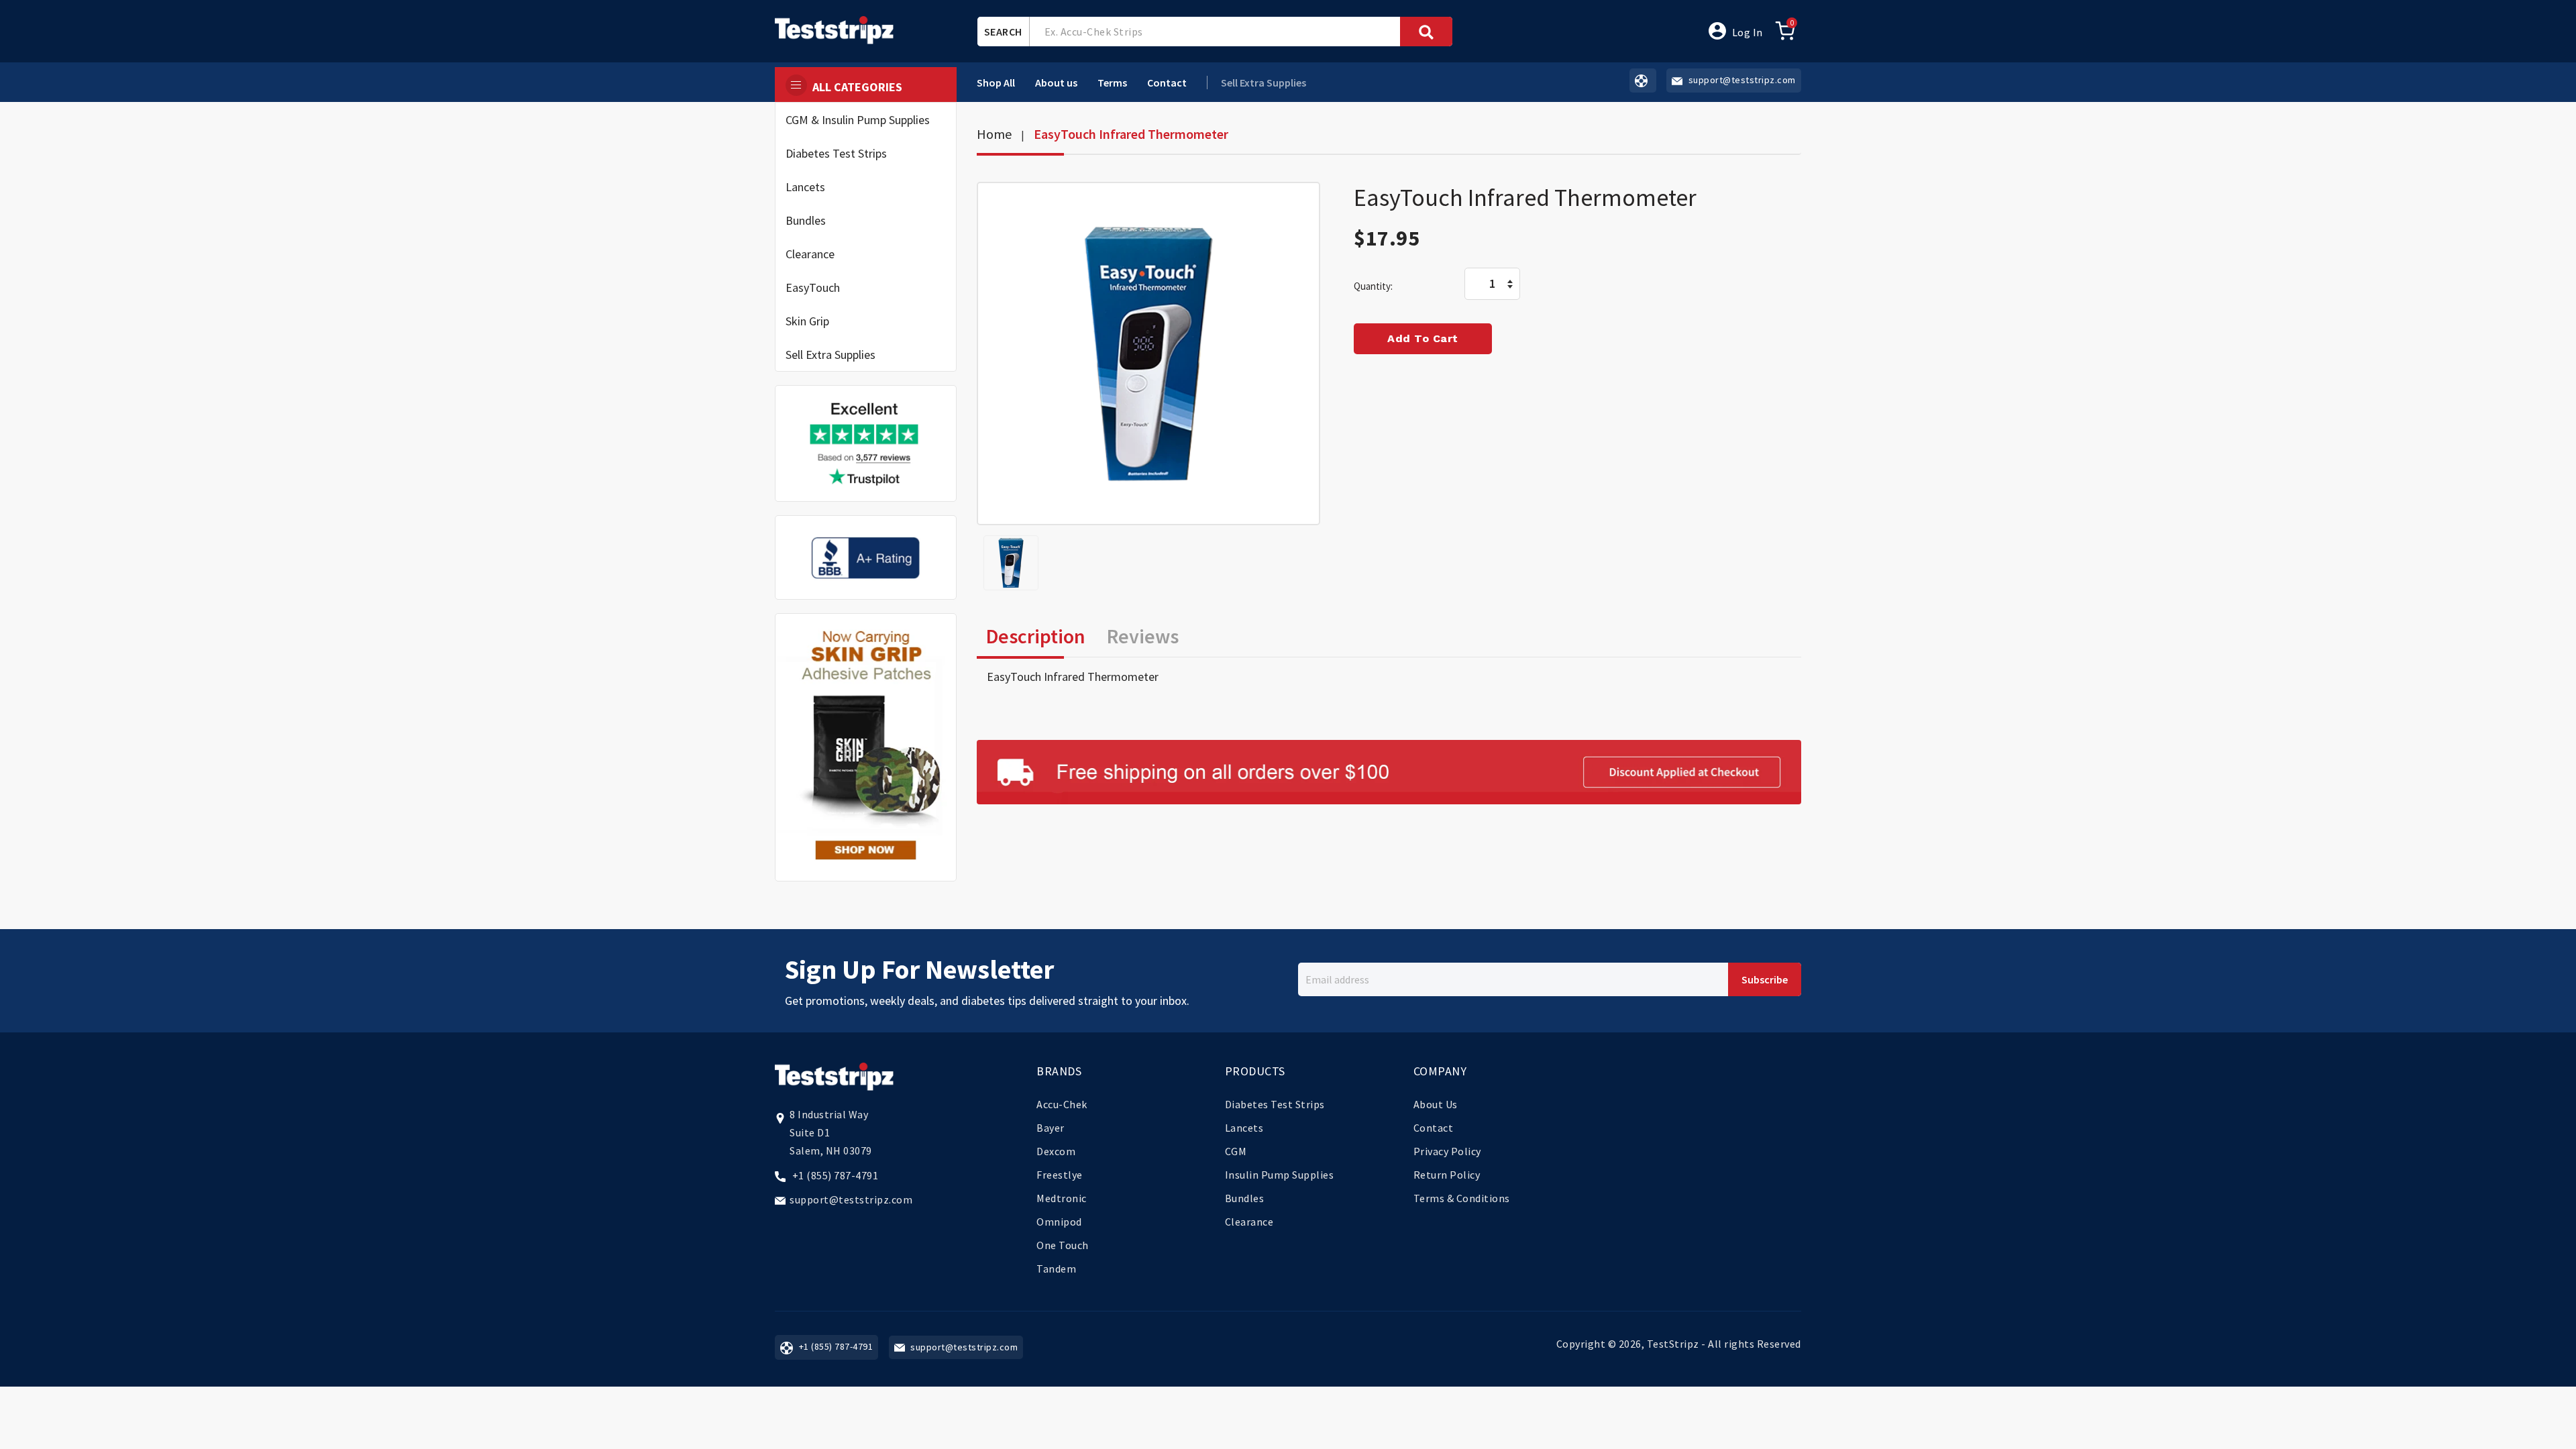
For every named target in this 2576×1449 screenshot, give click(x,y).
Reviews (1143, 636)
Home (994, 134)
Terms (1112, 83)
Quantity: (1373, 286)
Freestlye (1060, 1175)
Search (1003, 32)
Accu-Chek (1062, 1104)
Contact (1167, 83)
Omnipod (1059, 1222)
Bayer (1051, 1128)
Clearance (810, 254)
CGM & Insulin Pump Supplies (858, 120)
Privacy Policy (1447, 1151)
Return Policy (1447, 1175)
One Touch (1063, 1245)
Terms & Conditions (1462, 1198)
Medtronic (1062, 1198)
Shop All (996, 83)
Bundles (806, 220)
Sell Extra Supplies (830, 355)
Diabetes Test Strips (836, 153)
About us (1056, 83)
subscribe (1765, 979)
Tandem (1056, 1269)
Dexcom (1056, 1151)
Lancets (805, 187)
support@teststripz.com (851, 1199)
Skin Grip (807, 321)
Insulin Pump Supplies (1280, 1175)
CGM (1236, 1151)
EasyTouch (813, 287)
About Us (1436, 1104)
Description (1036, 636)
